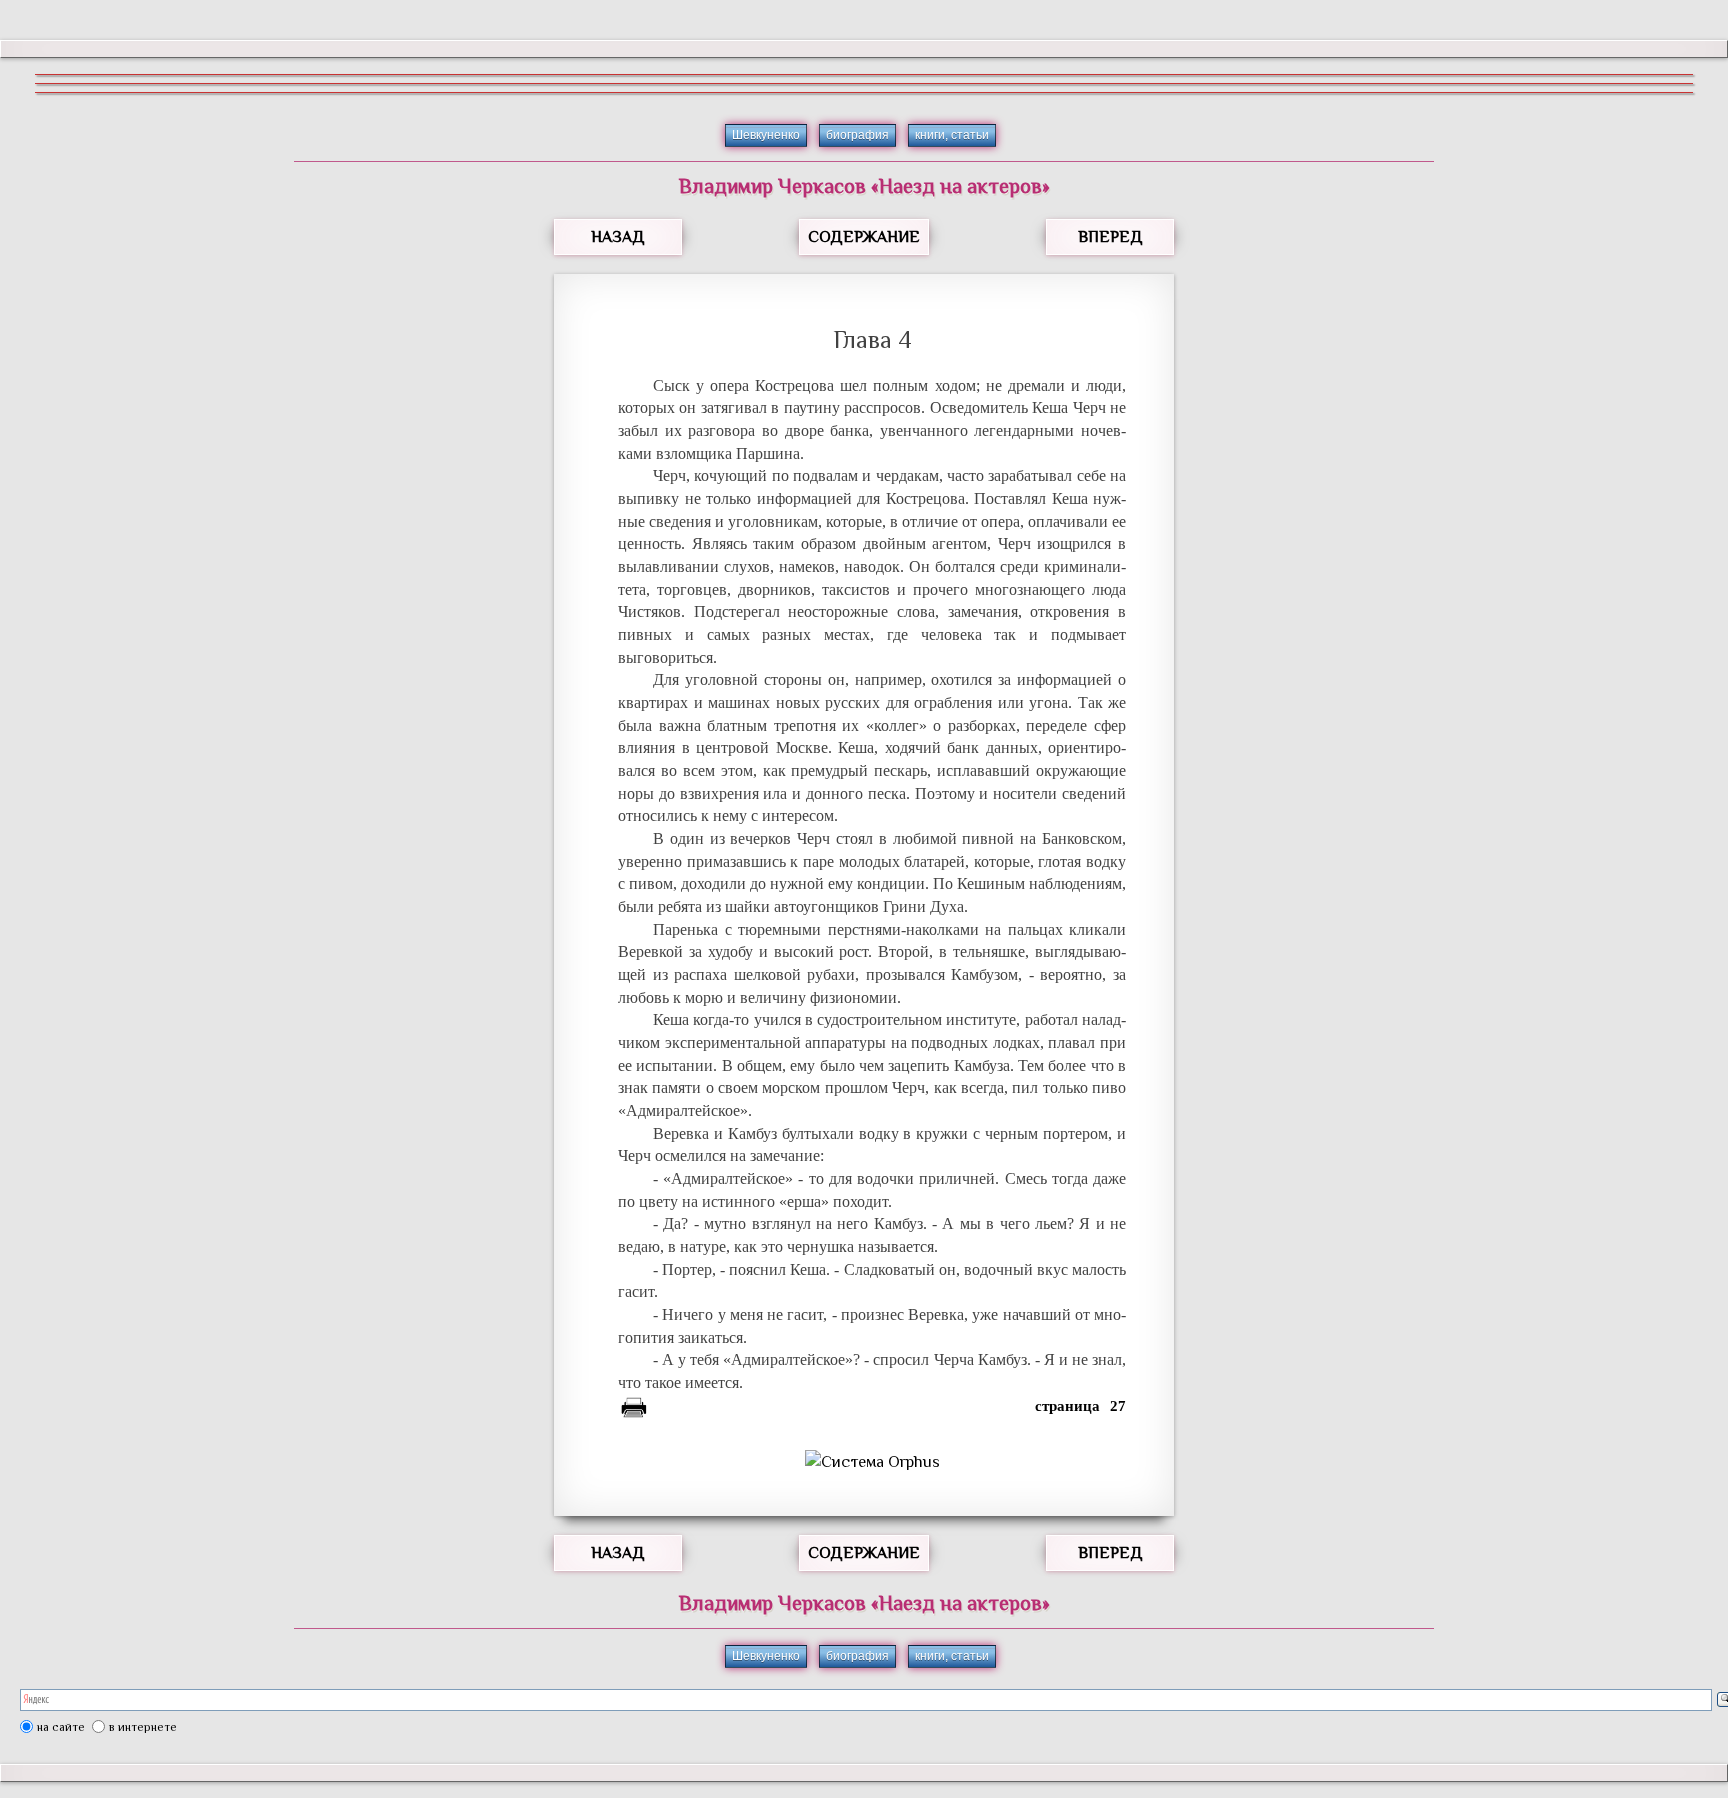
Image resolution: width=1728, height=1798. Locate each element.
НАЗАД (618, 237)
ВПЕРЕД (1110, 237)
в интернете (143, 1727)
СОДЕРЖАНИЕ (864, 237)
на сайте (61, 1727)
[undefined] (872, 1462)
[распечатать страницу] (634, 1411)
